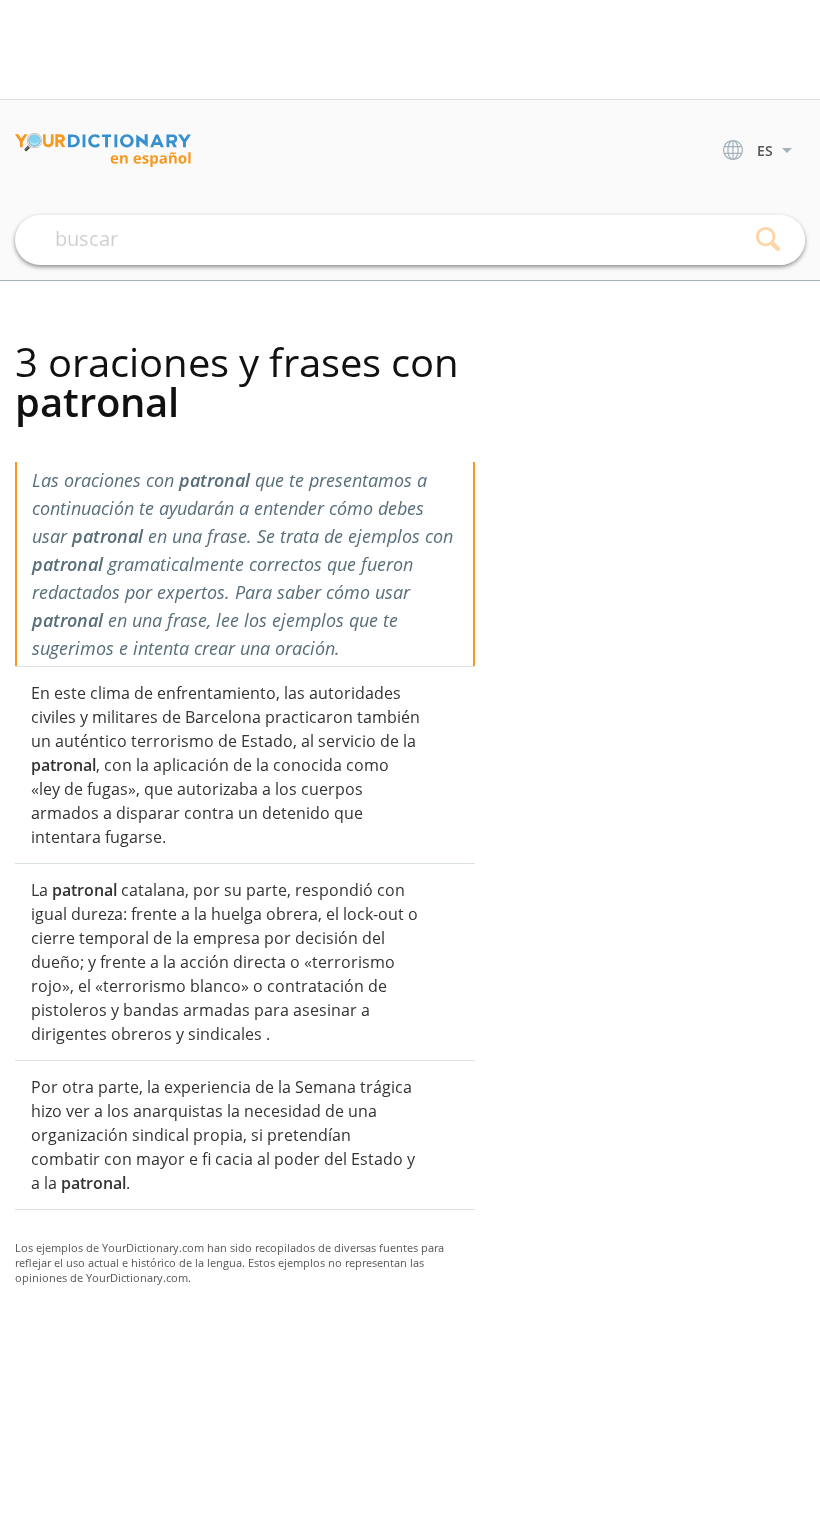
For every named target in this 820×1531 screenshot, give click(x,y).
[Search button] (767, 240)
